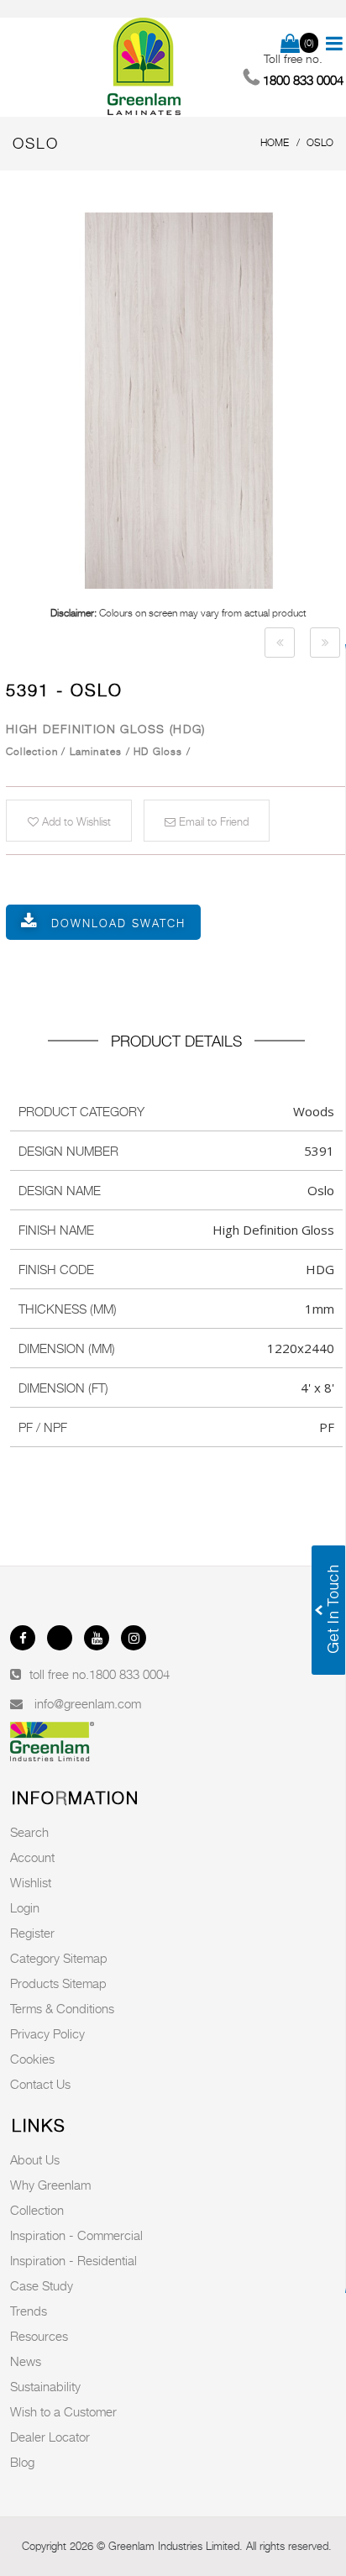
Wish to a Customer (63, 2411)
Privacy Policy (47, 2033)
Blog (22, 2462)
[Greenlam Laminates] (144, 67)
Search (29, 1832)
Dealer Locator (50, 2437)
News (26, 2361)
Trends (29, 2311)
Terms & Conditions (62, 2008)
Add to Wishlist (75, 821)
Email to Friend (212, 821)
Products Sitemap (58, 1983)
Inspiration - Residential (73, 2260)
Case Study (42, 2285)
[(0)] (290, 45)
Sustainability (45, 2386)
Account (32, 1857)
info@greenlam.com (88, 1703)
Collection (37, 2210)
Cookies (32, 2059)
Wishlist (31, 1882)
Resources (39, 2336)
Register (32, 1933)
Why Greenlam (50, 2185)
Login (25, 1907)
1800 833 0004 (129, 1674)
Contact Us (40, 2084)
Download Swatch (118, 923)
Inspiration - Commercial (76, 2235)
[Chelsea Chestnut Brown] (280, 643)
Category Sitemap (59, 1958)
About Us (35, 2159)
